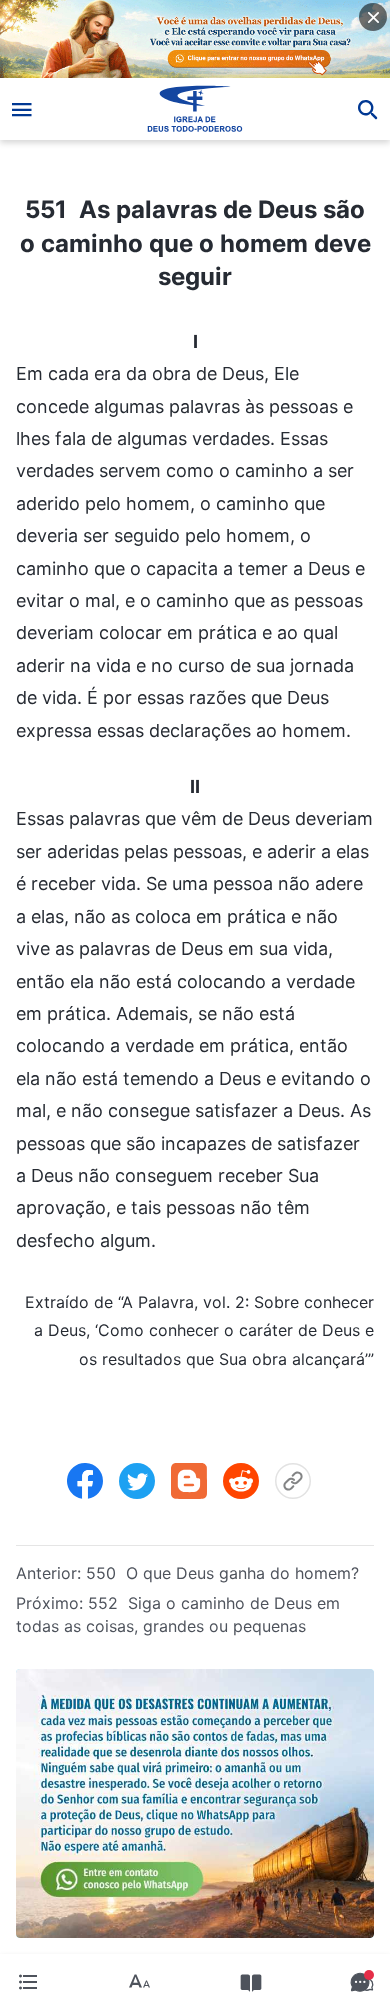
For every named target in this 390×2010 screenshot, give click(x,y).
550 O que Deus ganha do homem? (222, 1573)
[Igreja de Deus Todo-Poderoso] (195, 109)
